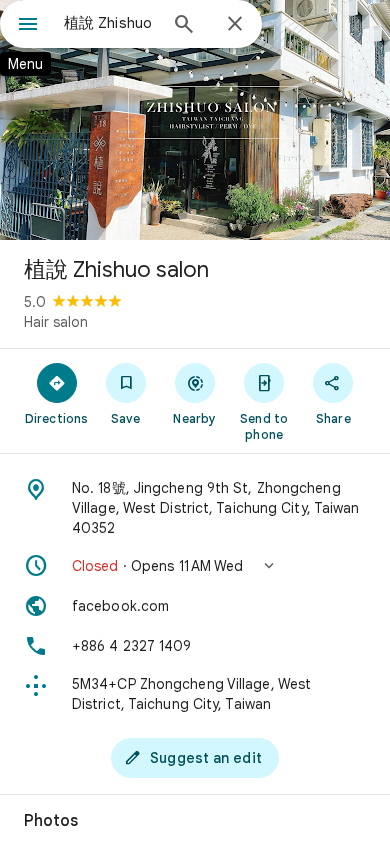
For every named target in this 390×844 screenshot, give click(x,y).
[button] (195, 566)
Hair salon (56, 322)
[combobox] (110, 23)
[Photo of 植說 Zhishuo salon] (195, 120)
